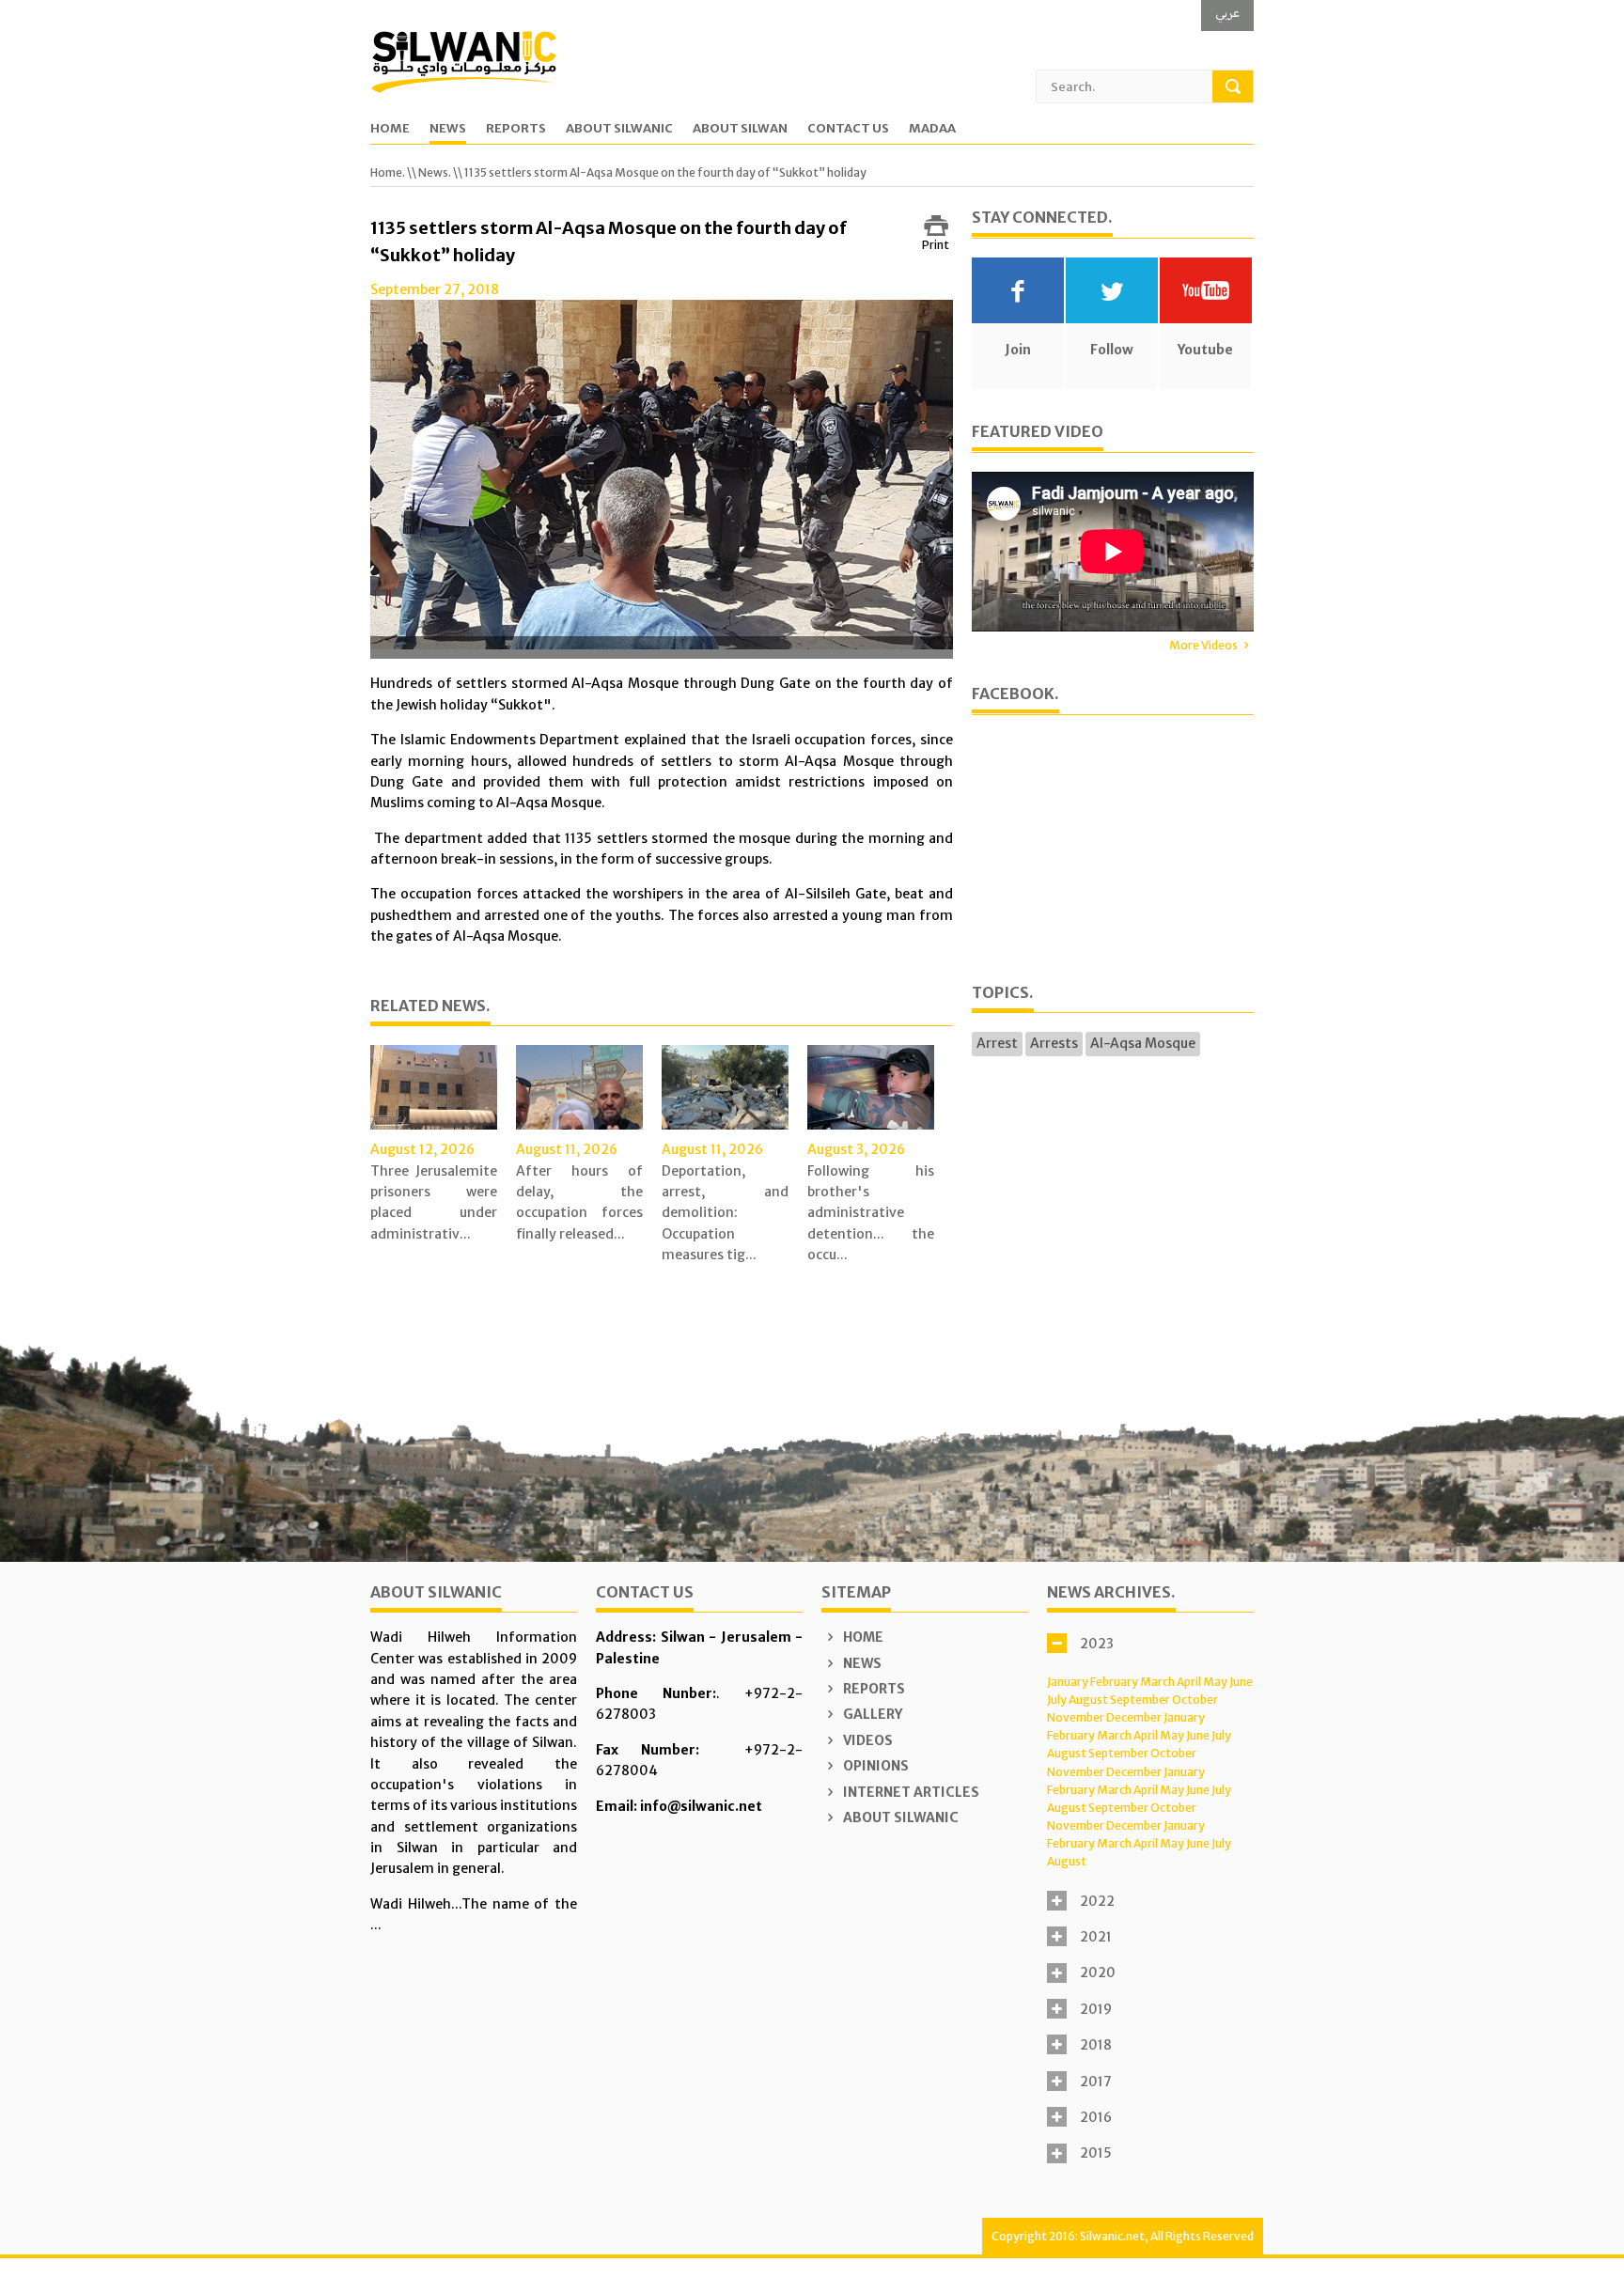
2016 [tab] (1096, 2117)
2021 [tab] (1096, 1937)
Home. (388, 172)
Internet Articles (910, 1792)
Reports (516, 129)
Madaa (932, 129)
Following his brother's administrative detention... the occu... (871, 1213)
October (1195, 1700)
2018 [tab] (1096, 2045)
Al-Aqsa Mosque (1143, 1043)
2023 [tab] (1097, 1644)
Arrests (1054, 1043)
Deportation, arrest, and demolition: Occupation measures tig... (725, 1213)
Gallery (871, 1714)
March (1157, 1682)
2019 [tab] (1096, 2009)
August (1088, 1700)
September (1140, 1700)
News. (435, 172)
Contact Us (848, 129)
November (1076, 1717)
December (1134, 1717)
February (1114, 1682)
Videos (867, 1740)
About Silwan (740, 129)
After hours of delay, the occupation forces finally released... (579, 1202)
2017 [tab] (1096, 2082)
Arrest (997, 1043)
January (1068, 1682)
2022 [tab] (1097, 1901)
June (1241, 1682)
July (1057, 1700)
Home (390, 129)
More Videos (1203, 645)
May (1215, 1682)
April (1189, 1682)
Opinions (874, 1766)
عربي (1227, 13)
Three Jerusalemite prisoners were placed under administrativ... (434, 1202)
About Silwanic (619, 129)
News (448, 129)
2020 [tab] (1098, 1973)
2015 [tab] (1096, 2153)
